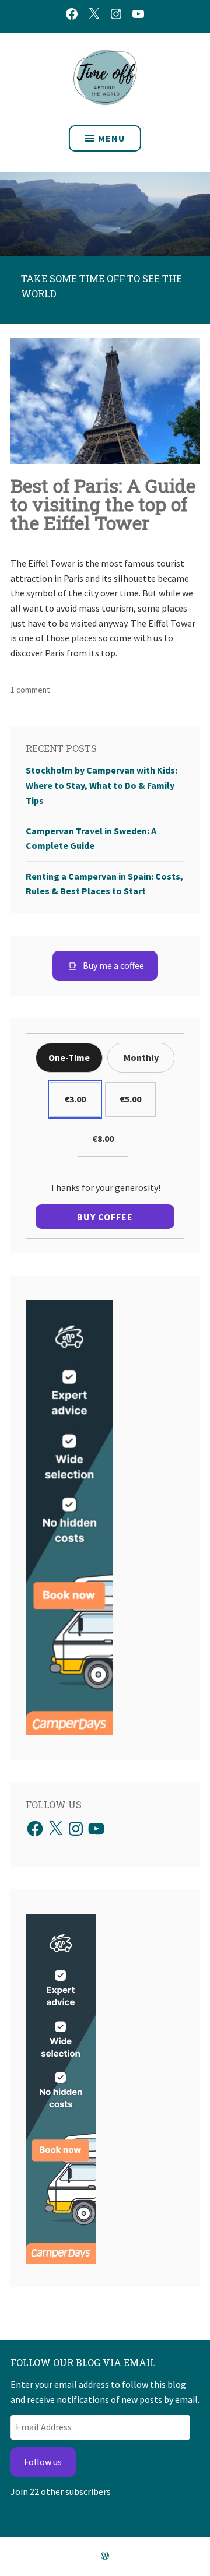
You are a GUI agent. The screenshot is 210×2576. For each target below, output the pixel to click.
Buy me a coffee (113, 965)
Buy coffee (105, 1217)
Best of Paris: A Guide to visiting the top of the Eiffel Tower (103, 504)
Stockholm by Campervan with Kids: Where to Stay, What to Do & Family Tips (101, 785)
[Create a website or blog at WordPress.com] (105, 2556)
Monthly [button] (141, 1057)
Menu (112, 138)
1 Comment (30, 690)
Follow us (43, 2462)
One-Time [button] (69, 1057)
